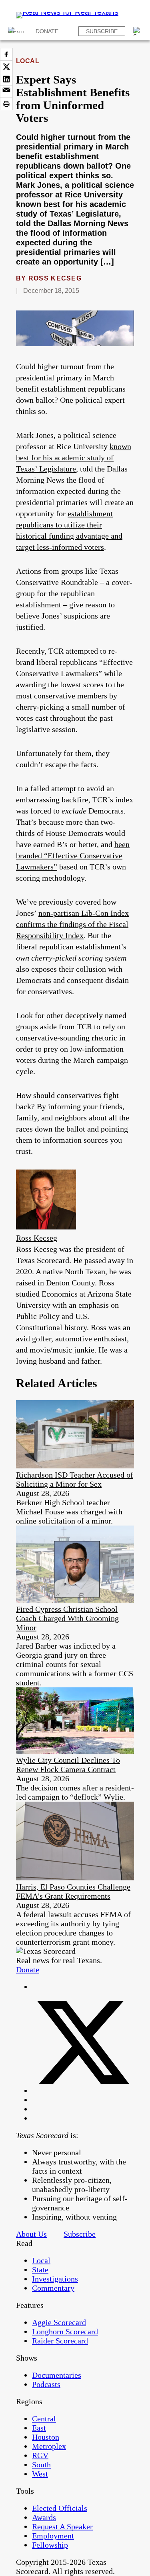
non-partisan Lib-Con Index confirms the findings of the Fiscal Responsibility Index (72, 924)
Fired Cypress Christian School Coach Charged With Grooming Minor (67, 1618)
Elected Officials (60, 2508)
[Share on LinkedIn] (6, 79)
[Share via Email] (6, 92)
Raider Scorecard (60, 2341)
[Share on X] (6, 67)
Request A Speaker (62, 2526)
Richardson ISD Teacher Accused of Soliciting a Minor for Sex (75, 1479)
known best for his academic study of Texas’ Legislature (74, 458)
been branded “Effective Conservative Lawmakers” (73, 855)
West (40, 2474)
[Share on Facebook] (6, 54)
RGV (40, 2455)
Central (44, 2419)
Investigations (55, 2279)
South (41, 2465)
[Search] (138, 31)
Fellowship (50, 2545)
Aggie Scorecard (59, 2322)
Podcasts (46, 2384)
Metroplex (49, 2446)
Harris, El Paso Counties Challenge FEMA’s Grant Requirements (73, 1891)
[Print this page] (6, 104)
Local (28, 61)
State (40, 2270)
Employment (53, 2536)
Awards (44, 2517)
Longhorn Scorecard (65, 2331)
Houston (46, 2437)
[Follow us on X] (83, 2091)
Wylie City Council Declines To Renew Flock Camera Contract (68, 1765)
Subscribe (102, 31)
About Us (31, 2234)
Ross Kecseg (55, 278)
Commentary (53, 2288)
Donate (47, 31)
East (39, 2428)
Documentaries (57, 2375)
